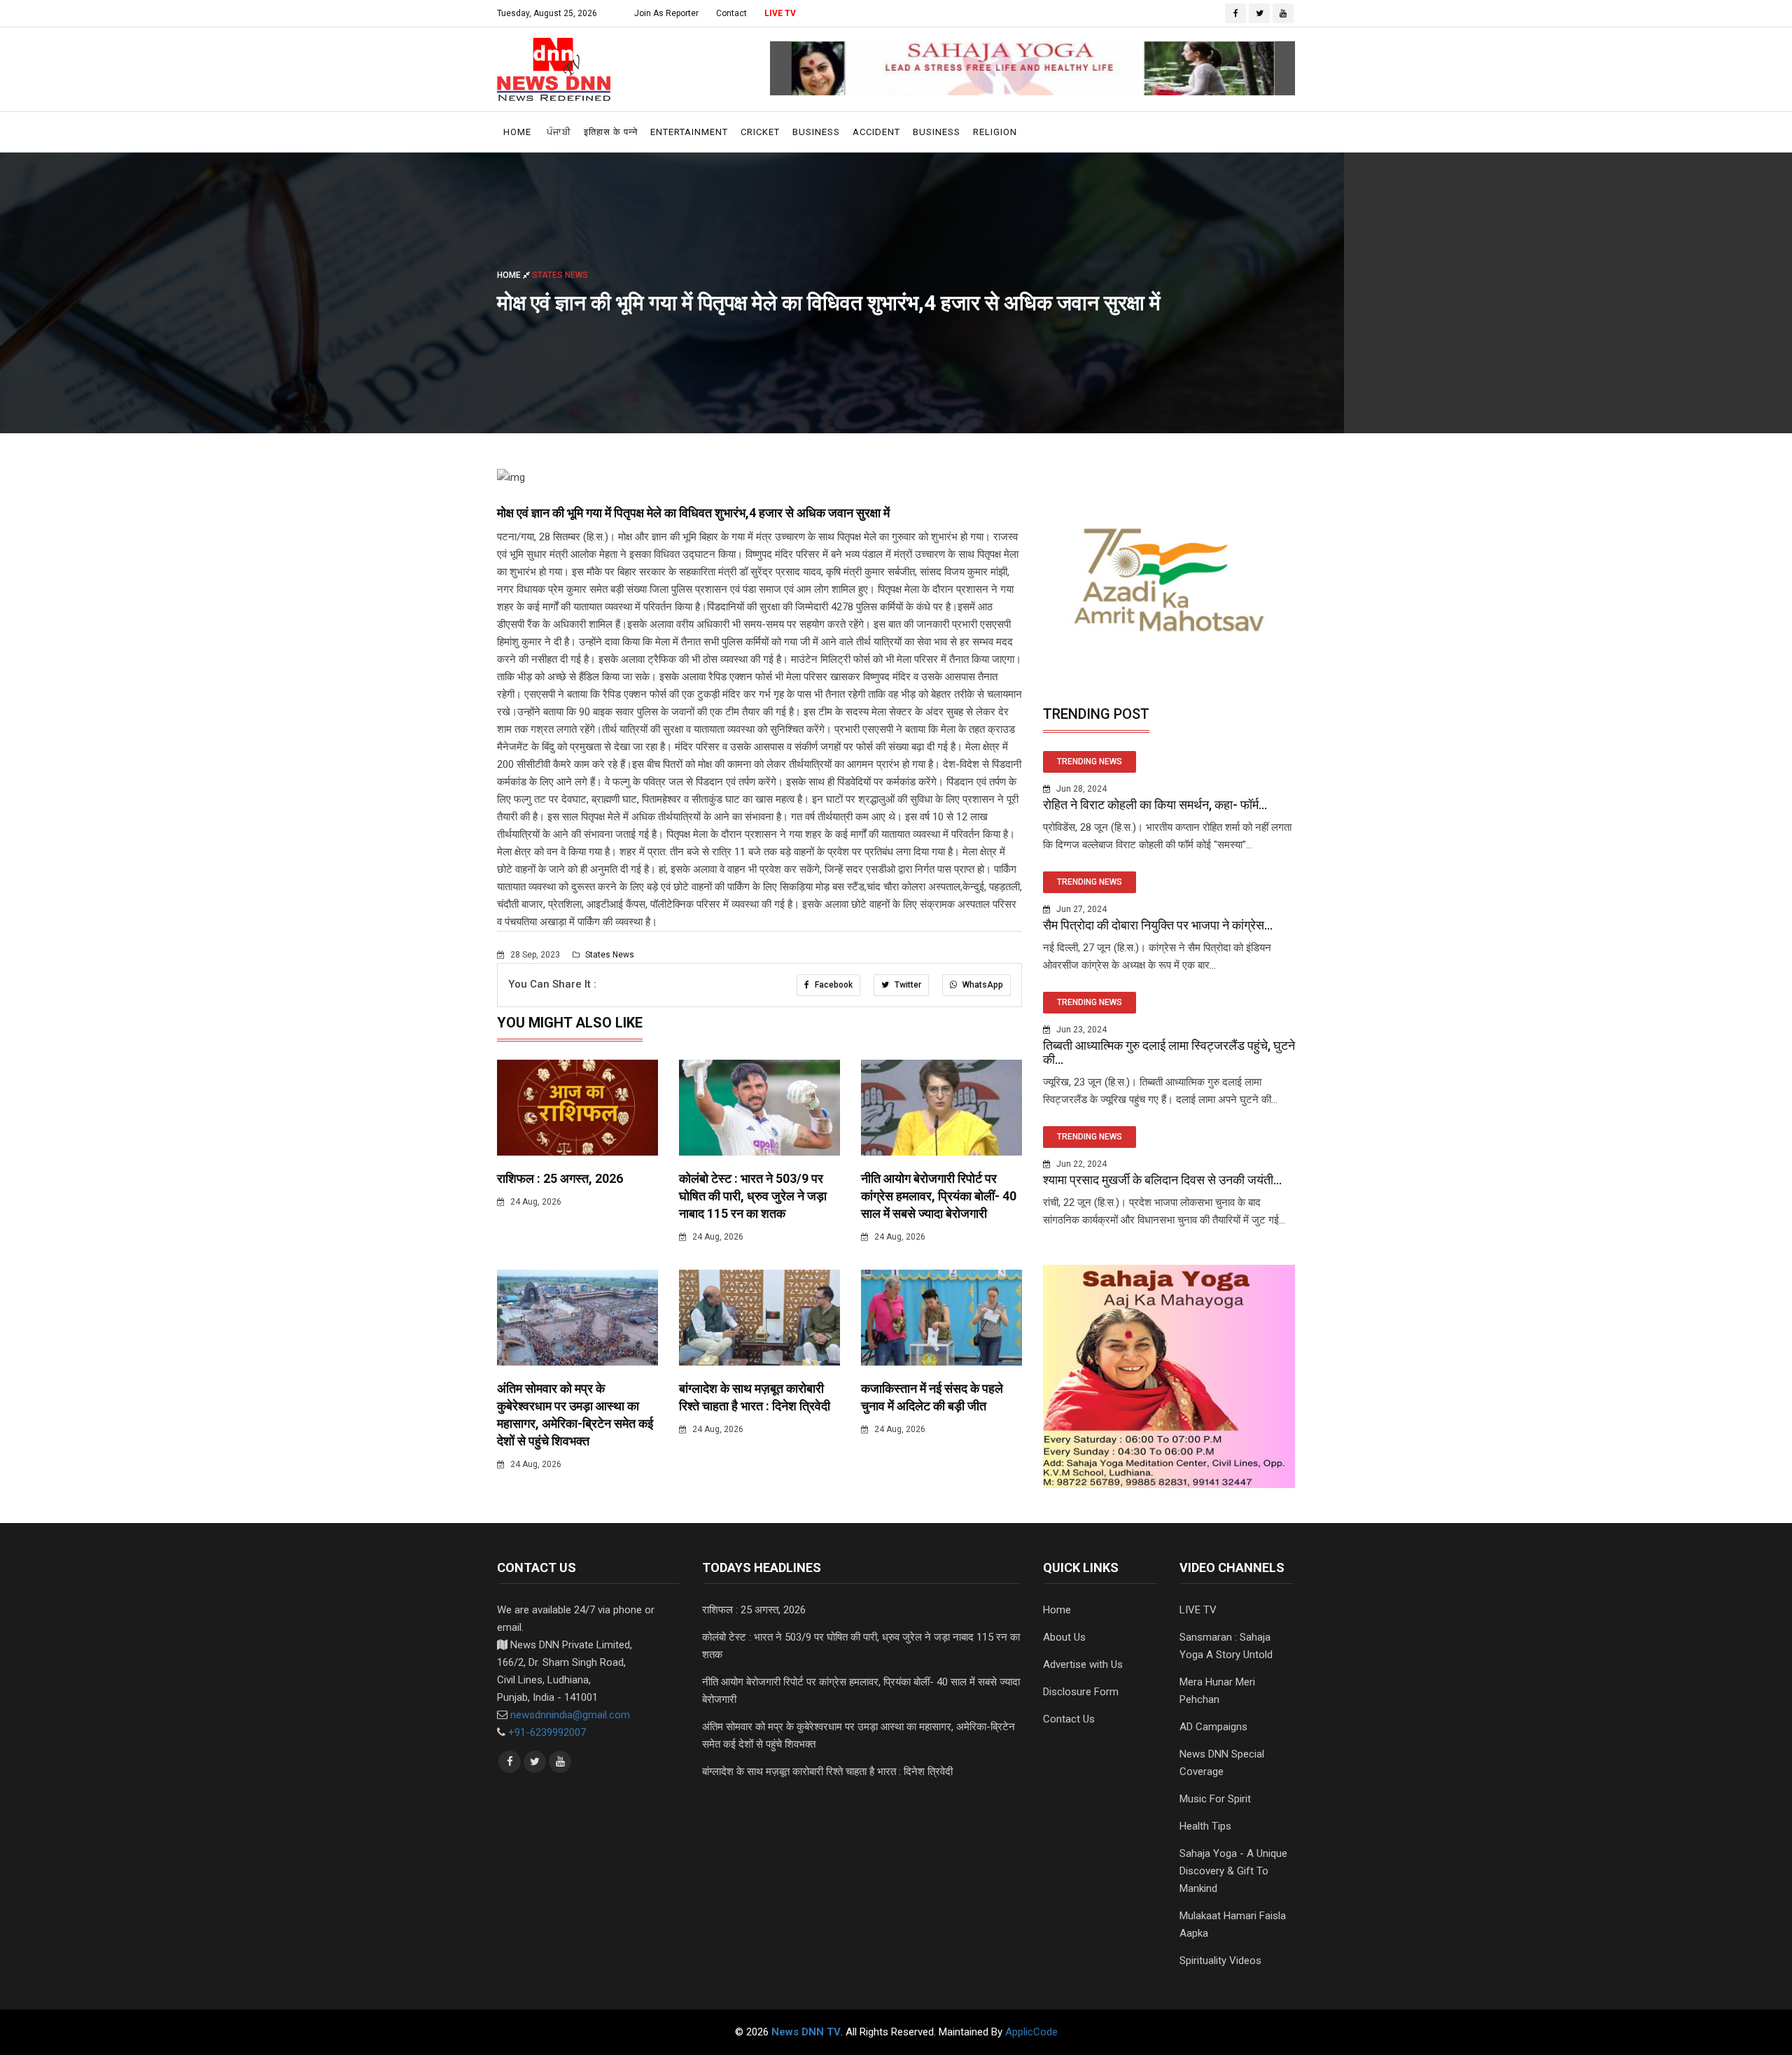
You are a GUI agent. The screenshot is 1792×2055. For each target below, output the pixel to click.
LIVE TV (780, 13)
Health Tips (1205, 1826)
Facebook (833, 985)
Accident (876, 132)
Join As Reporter (666, 13)
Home (517, 132)
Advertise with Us (1083, 1664)
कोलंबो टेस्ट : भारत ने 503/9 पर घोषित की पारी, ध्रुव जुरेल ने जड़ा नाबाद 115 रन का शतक (753, 1196)
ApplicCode (1031, 2032)
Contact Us (1069, 1719)
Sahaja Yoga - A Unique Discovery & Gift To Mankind (1233, 1871)
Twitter (907, 985)
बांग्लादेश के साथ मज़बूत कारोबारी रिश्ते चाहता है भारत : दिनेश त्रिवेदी (827, 1772)
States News (609, 955)
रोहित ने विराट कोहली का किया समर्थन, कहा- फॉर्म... (1155, 805)
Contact (731, 13)
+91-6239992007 (547, 1732)
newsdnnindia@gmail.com (570, 1715)
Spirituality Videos (1220, 1961)
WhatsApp (982, 985)
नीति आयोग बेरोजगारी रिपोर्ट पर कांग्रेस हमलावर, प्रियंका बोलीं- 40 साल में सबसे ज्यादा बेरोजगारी (939, 1196)
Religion (995, 132)
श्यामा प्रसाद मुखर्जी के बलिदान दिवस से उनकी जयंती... (1162, 1180)
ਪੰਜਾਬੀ (559, 132)
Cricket (760, 132)
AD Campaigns (1213, 1727)
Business (816, 132)
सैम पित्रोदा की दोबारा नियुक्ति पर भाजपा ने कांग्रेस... (1158, 925)
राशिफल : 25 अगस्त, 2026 (560, 1178)
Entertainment (689, 132)
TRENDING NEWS (1090, 762)
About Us (1064, 1637)
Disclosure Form (1081, 1692)
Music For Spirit (1215, 1799)
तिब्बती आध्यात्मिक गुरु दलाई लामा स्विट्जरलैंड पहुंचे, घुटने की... (1169, 1052)
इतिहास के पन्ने (611, 132)
